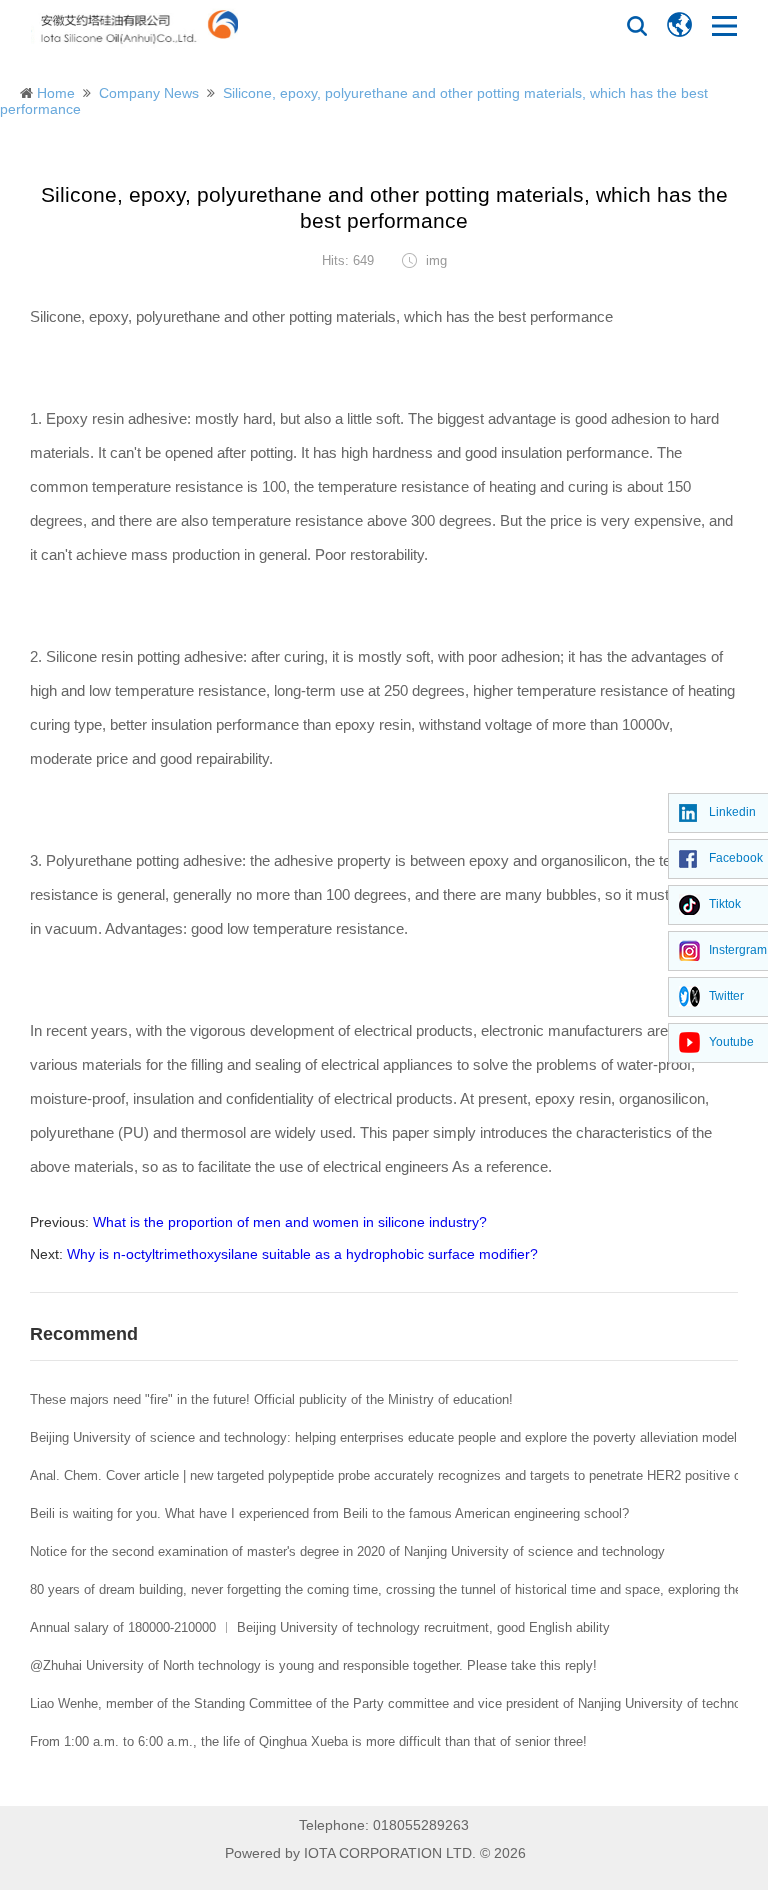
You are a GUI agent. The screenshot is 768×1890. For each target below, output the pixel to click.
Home (56, 93)
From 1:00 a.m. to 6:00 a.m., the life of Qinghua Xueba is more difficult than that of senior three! (308, 1741)
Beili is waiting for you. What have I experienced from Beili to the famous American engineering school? (329, 1513)
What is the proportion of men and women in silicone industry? (290, 1222)
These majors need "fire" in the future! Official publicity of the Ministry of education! (271, 1399)
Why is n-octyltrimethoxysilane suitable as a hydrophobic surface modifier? (302, 1254)
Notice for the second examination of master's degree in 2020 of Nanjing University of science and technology (347, 1551)
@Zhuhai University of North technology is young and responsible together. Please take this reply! (313, 1665)
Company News (149, 93)
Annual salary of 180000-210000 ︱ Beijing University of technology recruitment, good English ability (320, 1627)
